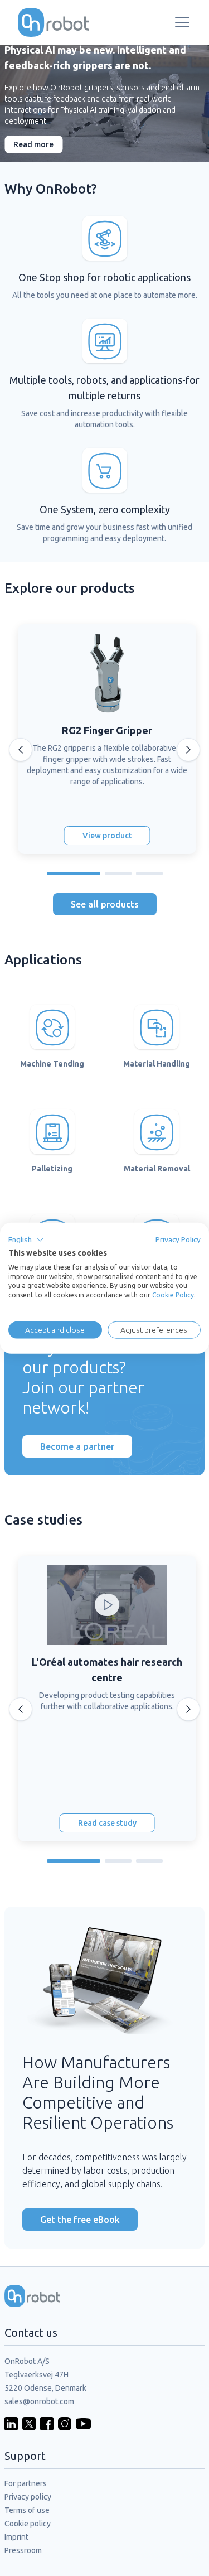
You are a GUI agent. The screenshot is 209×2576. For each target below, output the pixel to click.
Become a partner (77, 1446)
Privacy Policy (178, 1239)
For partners (26, 2483)
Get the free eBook (80, 2220)
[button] (26, 1240)
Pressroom (23, 2550)
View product (107, 836)
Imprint (16, 2537)
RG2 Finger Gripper (107, 730)
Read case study (107, 1823)
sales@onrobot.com (39, 2401)
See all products (105, 904)
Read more (33, 144)
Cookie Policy (173, 1295)
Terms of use (27, 2510)
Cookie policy (28, 2524)
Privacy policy (28, 2497)
